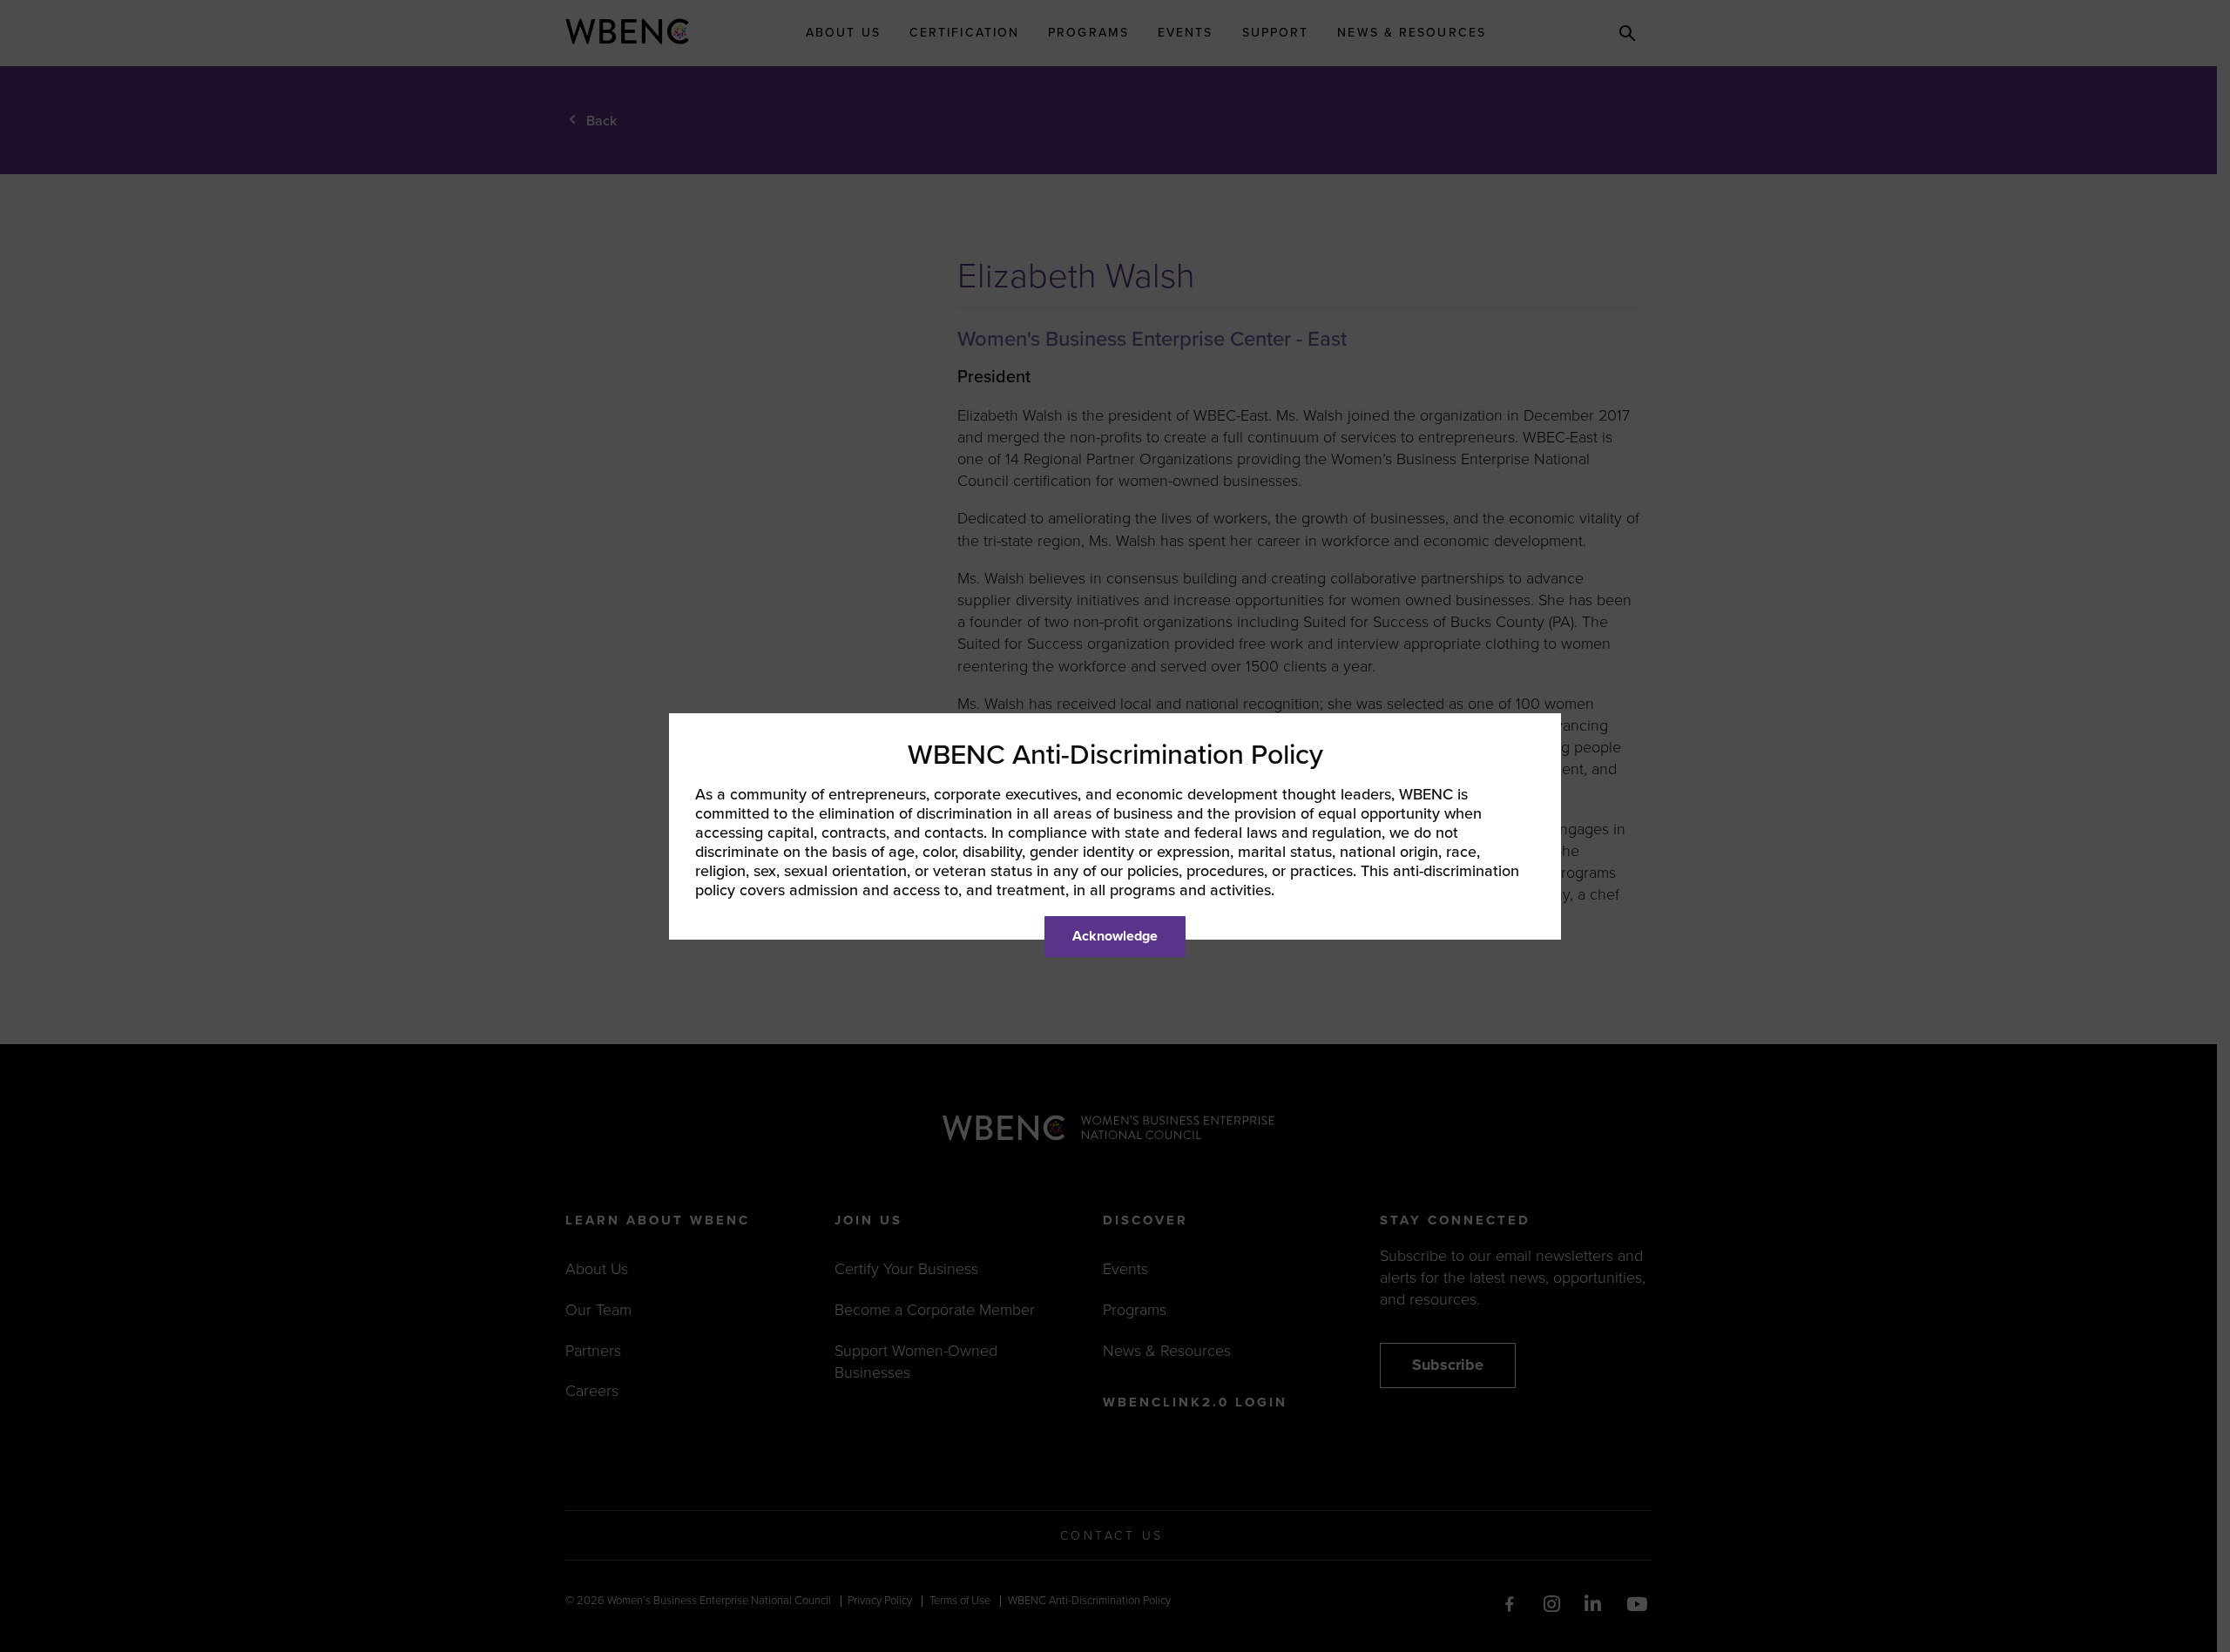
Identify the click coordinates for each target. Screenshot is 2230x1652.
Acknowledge (1115, 936)
